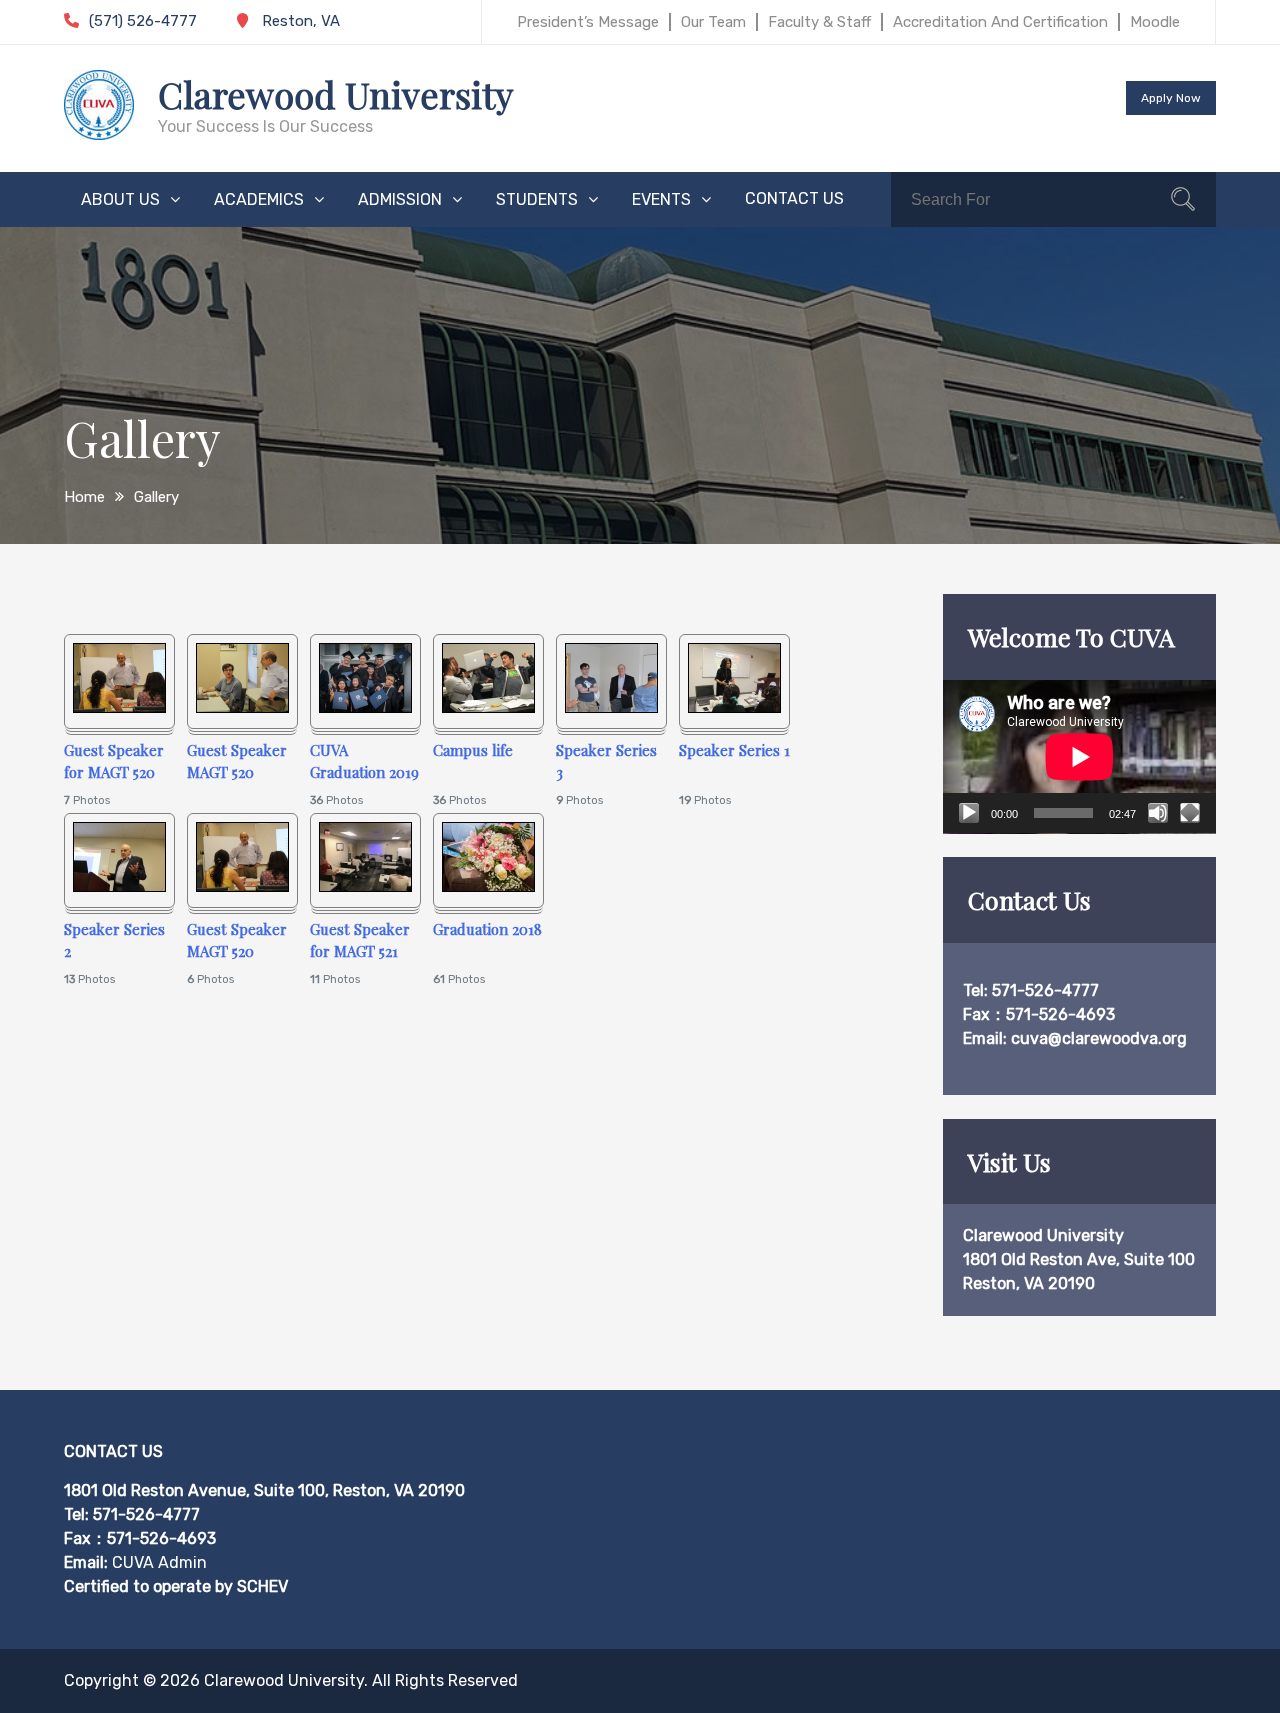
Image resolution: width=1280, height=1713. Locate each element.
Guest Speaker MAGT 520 (237, 761)
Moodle (1155, 22)
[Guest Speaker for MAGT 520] (119, 708)
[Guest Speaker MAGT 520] (242, 708)
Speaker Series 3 (606, 761)
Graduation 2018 (487, 929)
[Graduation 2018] (488, 887)
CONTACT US (794, 198)
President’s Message (588, 22)
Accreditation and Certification (1000, 22)
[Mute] (1158, 813)
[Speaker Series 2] (119, 887)
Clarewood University (335, 94)
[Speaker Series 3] (611, 708)
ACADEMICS (259, 199)
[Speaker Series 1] (734, 708)
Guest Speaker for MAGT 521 (360, 940)
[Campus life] (488, 708)
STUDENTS (537, 199)
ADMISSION (400, 199)
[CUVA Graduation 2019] (365, 708)
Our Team (713, 22)
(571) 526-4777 (143, 21)
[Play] (969, 813)
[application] (1079, 757)
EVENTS (661, 199)
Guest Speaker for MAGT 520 (114, 761)
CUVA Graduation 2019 (364, 761)
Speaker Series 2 (114, 940)
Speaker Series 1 (734, 750)
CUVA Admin (159, 1562)
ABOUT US (120, 199)
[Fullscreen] (1190, 813)
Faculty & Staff (819, 22)
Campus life (473, 750)
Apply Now (1171, 98)
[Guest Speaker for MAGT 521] (365, 887)
